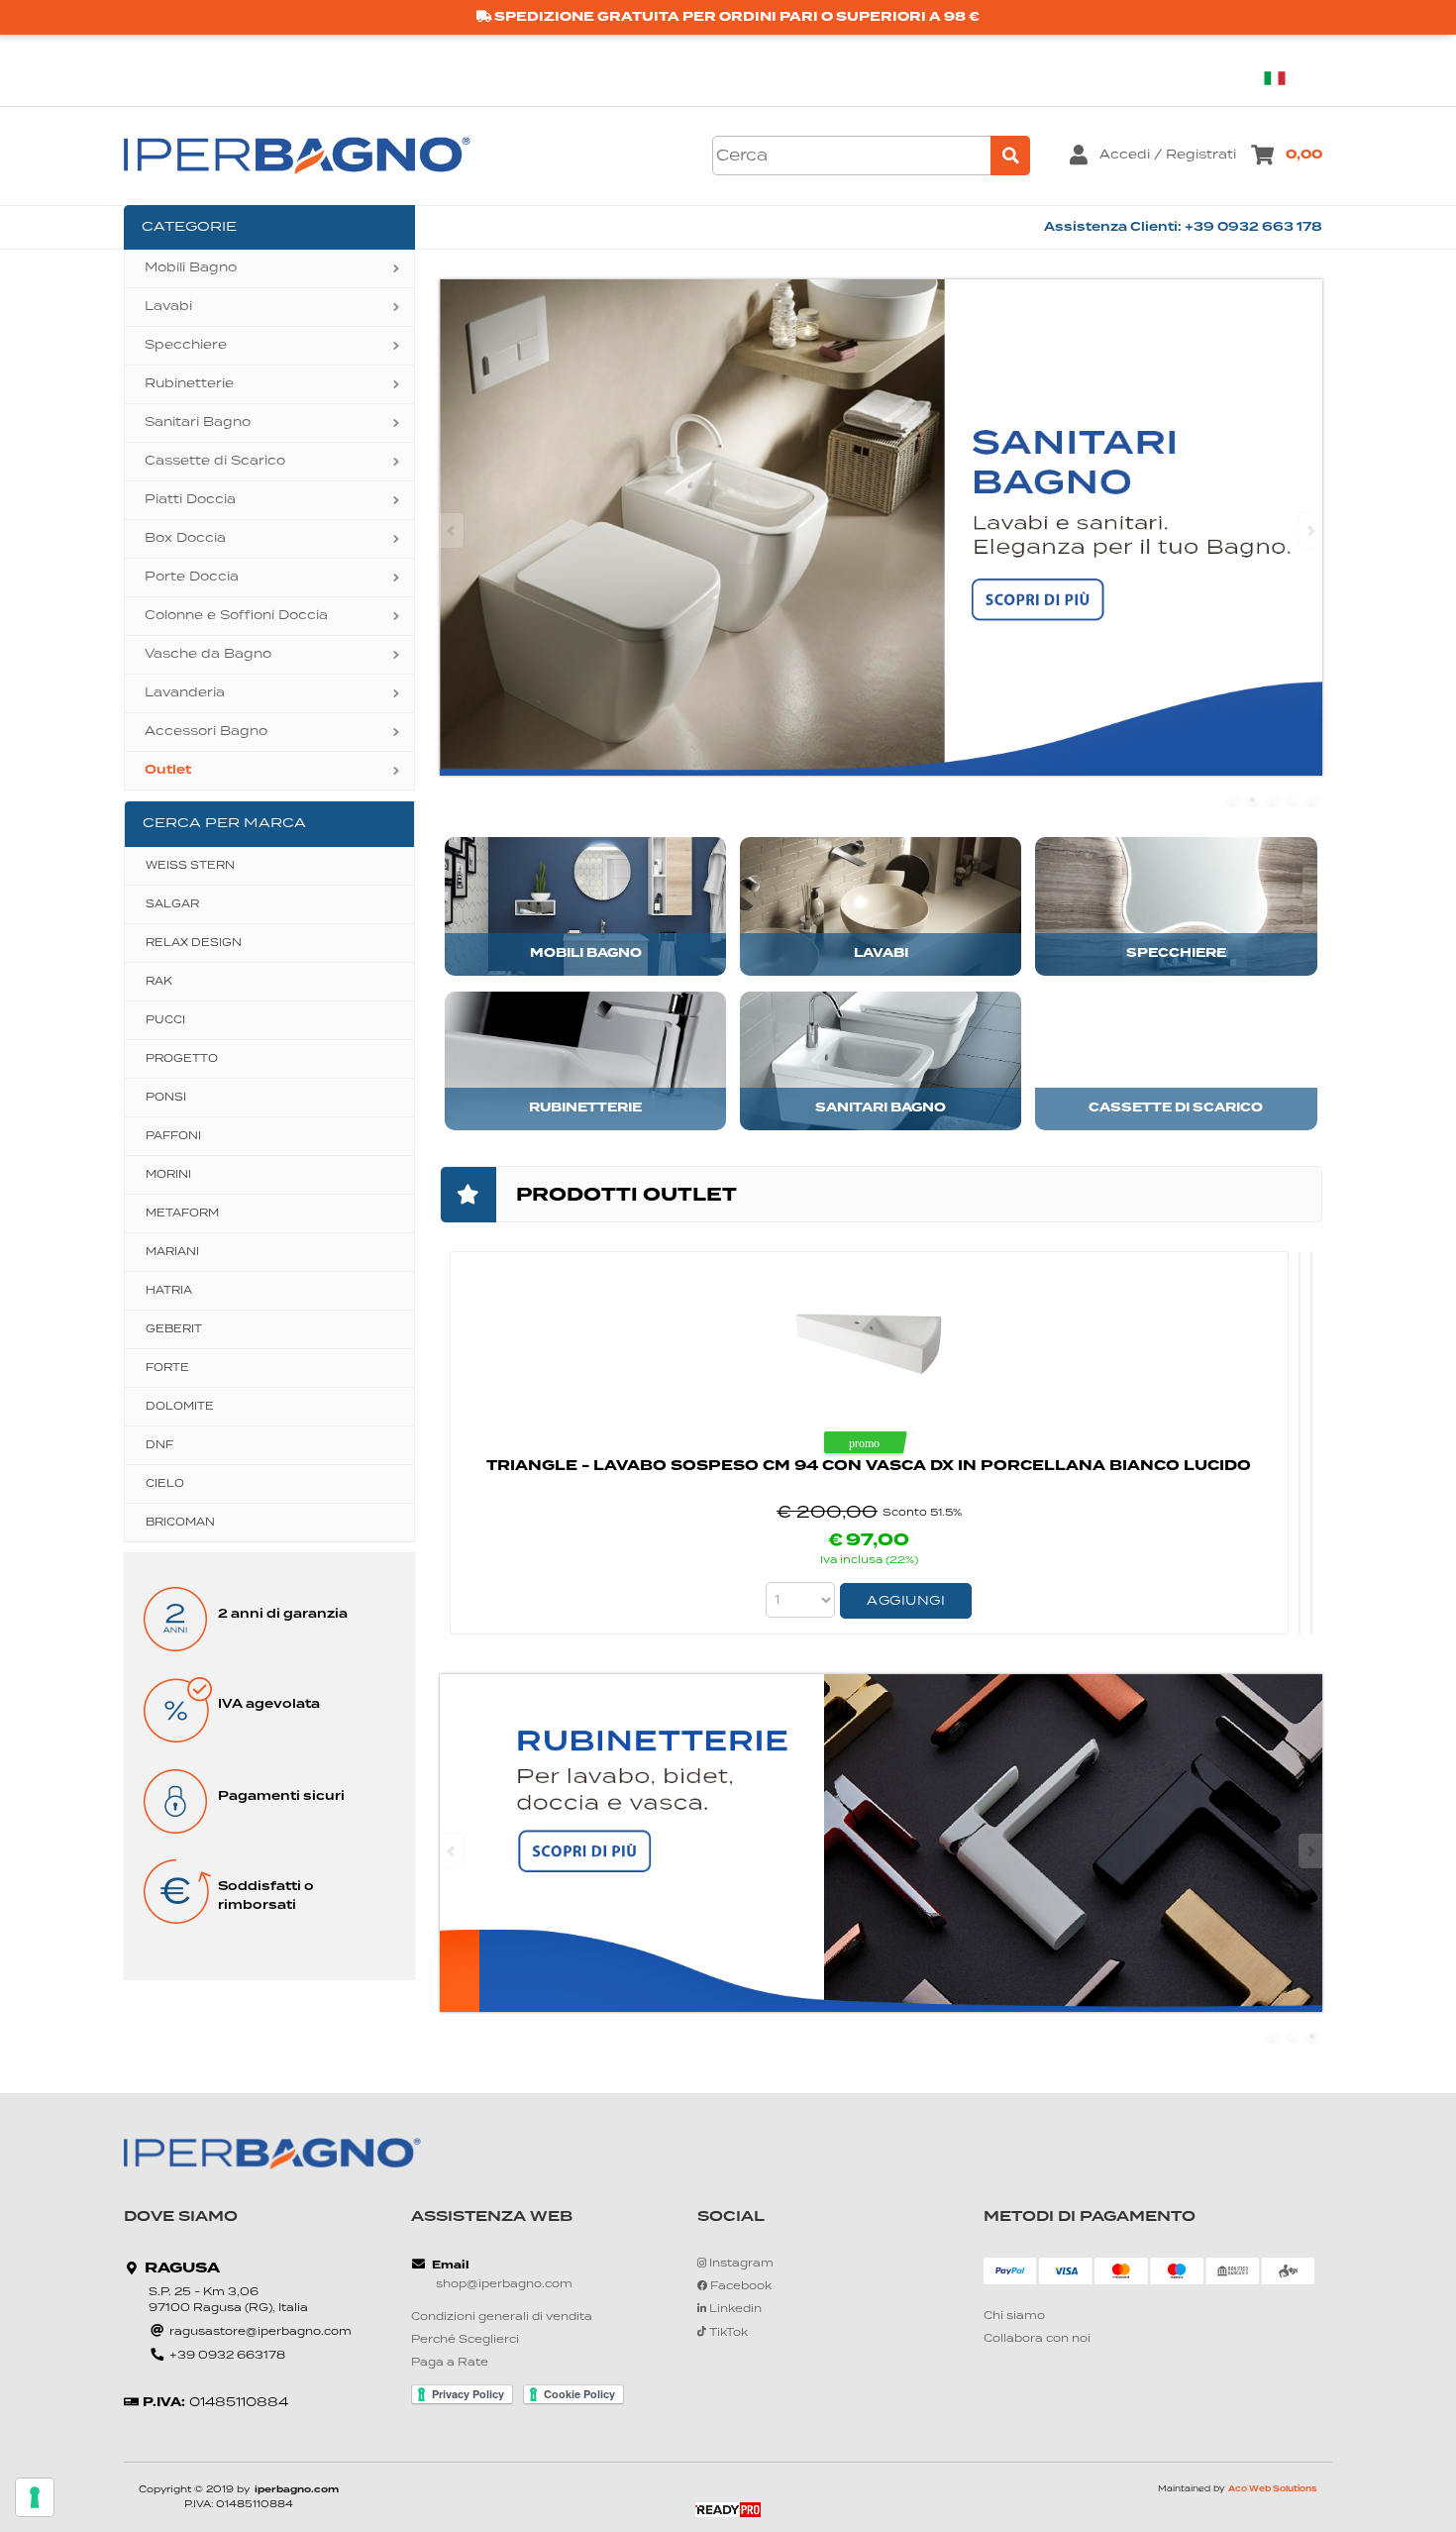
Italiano (1283, 78)
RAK (159, 982)
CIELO (165, 1484)
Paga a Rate (450, 2363)
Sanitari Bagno (198, 422)
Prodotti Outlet (626, 1195)
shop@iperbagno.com (504, 2285)
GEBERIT (174, 1329)
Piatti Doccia (190, 500)
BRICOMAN (180, 1523)
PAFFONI (173, 1136)
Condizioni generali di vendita (502, 2318)
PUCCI (165, 1020)
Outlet (168, 770)
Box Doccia (185, 538)
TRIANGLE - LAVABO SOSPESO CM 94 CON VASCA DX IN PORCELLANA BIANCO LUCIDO (869, 1466)
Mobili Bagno (191, 268)
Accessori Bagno (206, 732)
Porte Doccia (192, 577)
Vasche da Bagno (208, 654)
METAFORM (182, 1213)
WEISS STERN (190, 866)
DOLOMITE (180, 1407)
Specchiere (186, 345)
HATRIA (169, 1291)
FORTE (167, 1368)
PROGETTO (182, 1059)
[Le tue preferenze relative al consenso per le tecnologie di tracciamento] (35, 2497)
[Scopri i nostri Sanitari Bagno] (881, 527)
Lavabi (168, 307)
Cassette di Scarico (215, 461)
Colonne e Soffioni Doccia (236, 616)
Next (1309, 530)
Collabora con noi (1037, 2339)
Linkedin (734, 2310)
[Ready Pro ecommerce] (728, 2510)
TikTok (727, 2333)
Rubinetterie (189, 384)
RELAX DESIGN (194, 943)
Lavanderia (185, 693)
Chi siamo (1014, 2317)
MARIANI (172, 1252)
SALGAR (172, 904)
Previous (453, 530)
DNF (159, 1445)
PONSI (166, 1098)
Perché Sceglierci (465, 2340)
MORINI (168, 1175)
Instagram (740, 2264)
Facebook (739, 2287)
